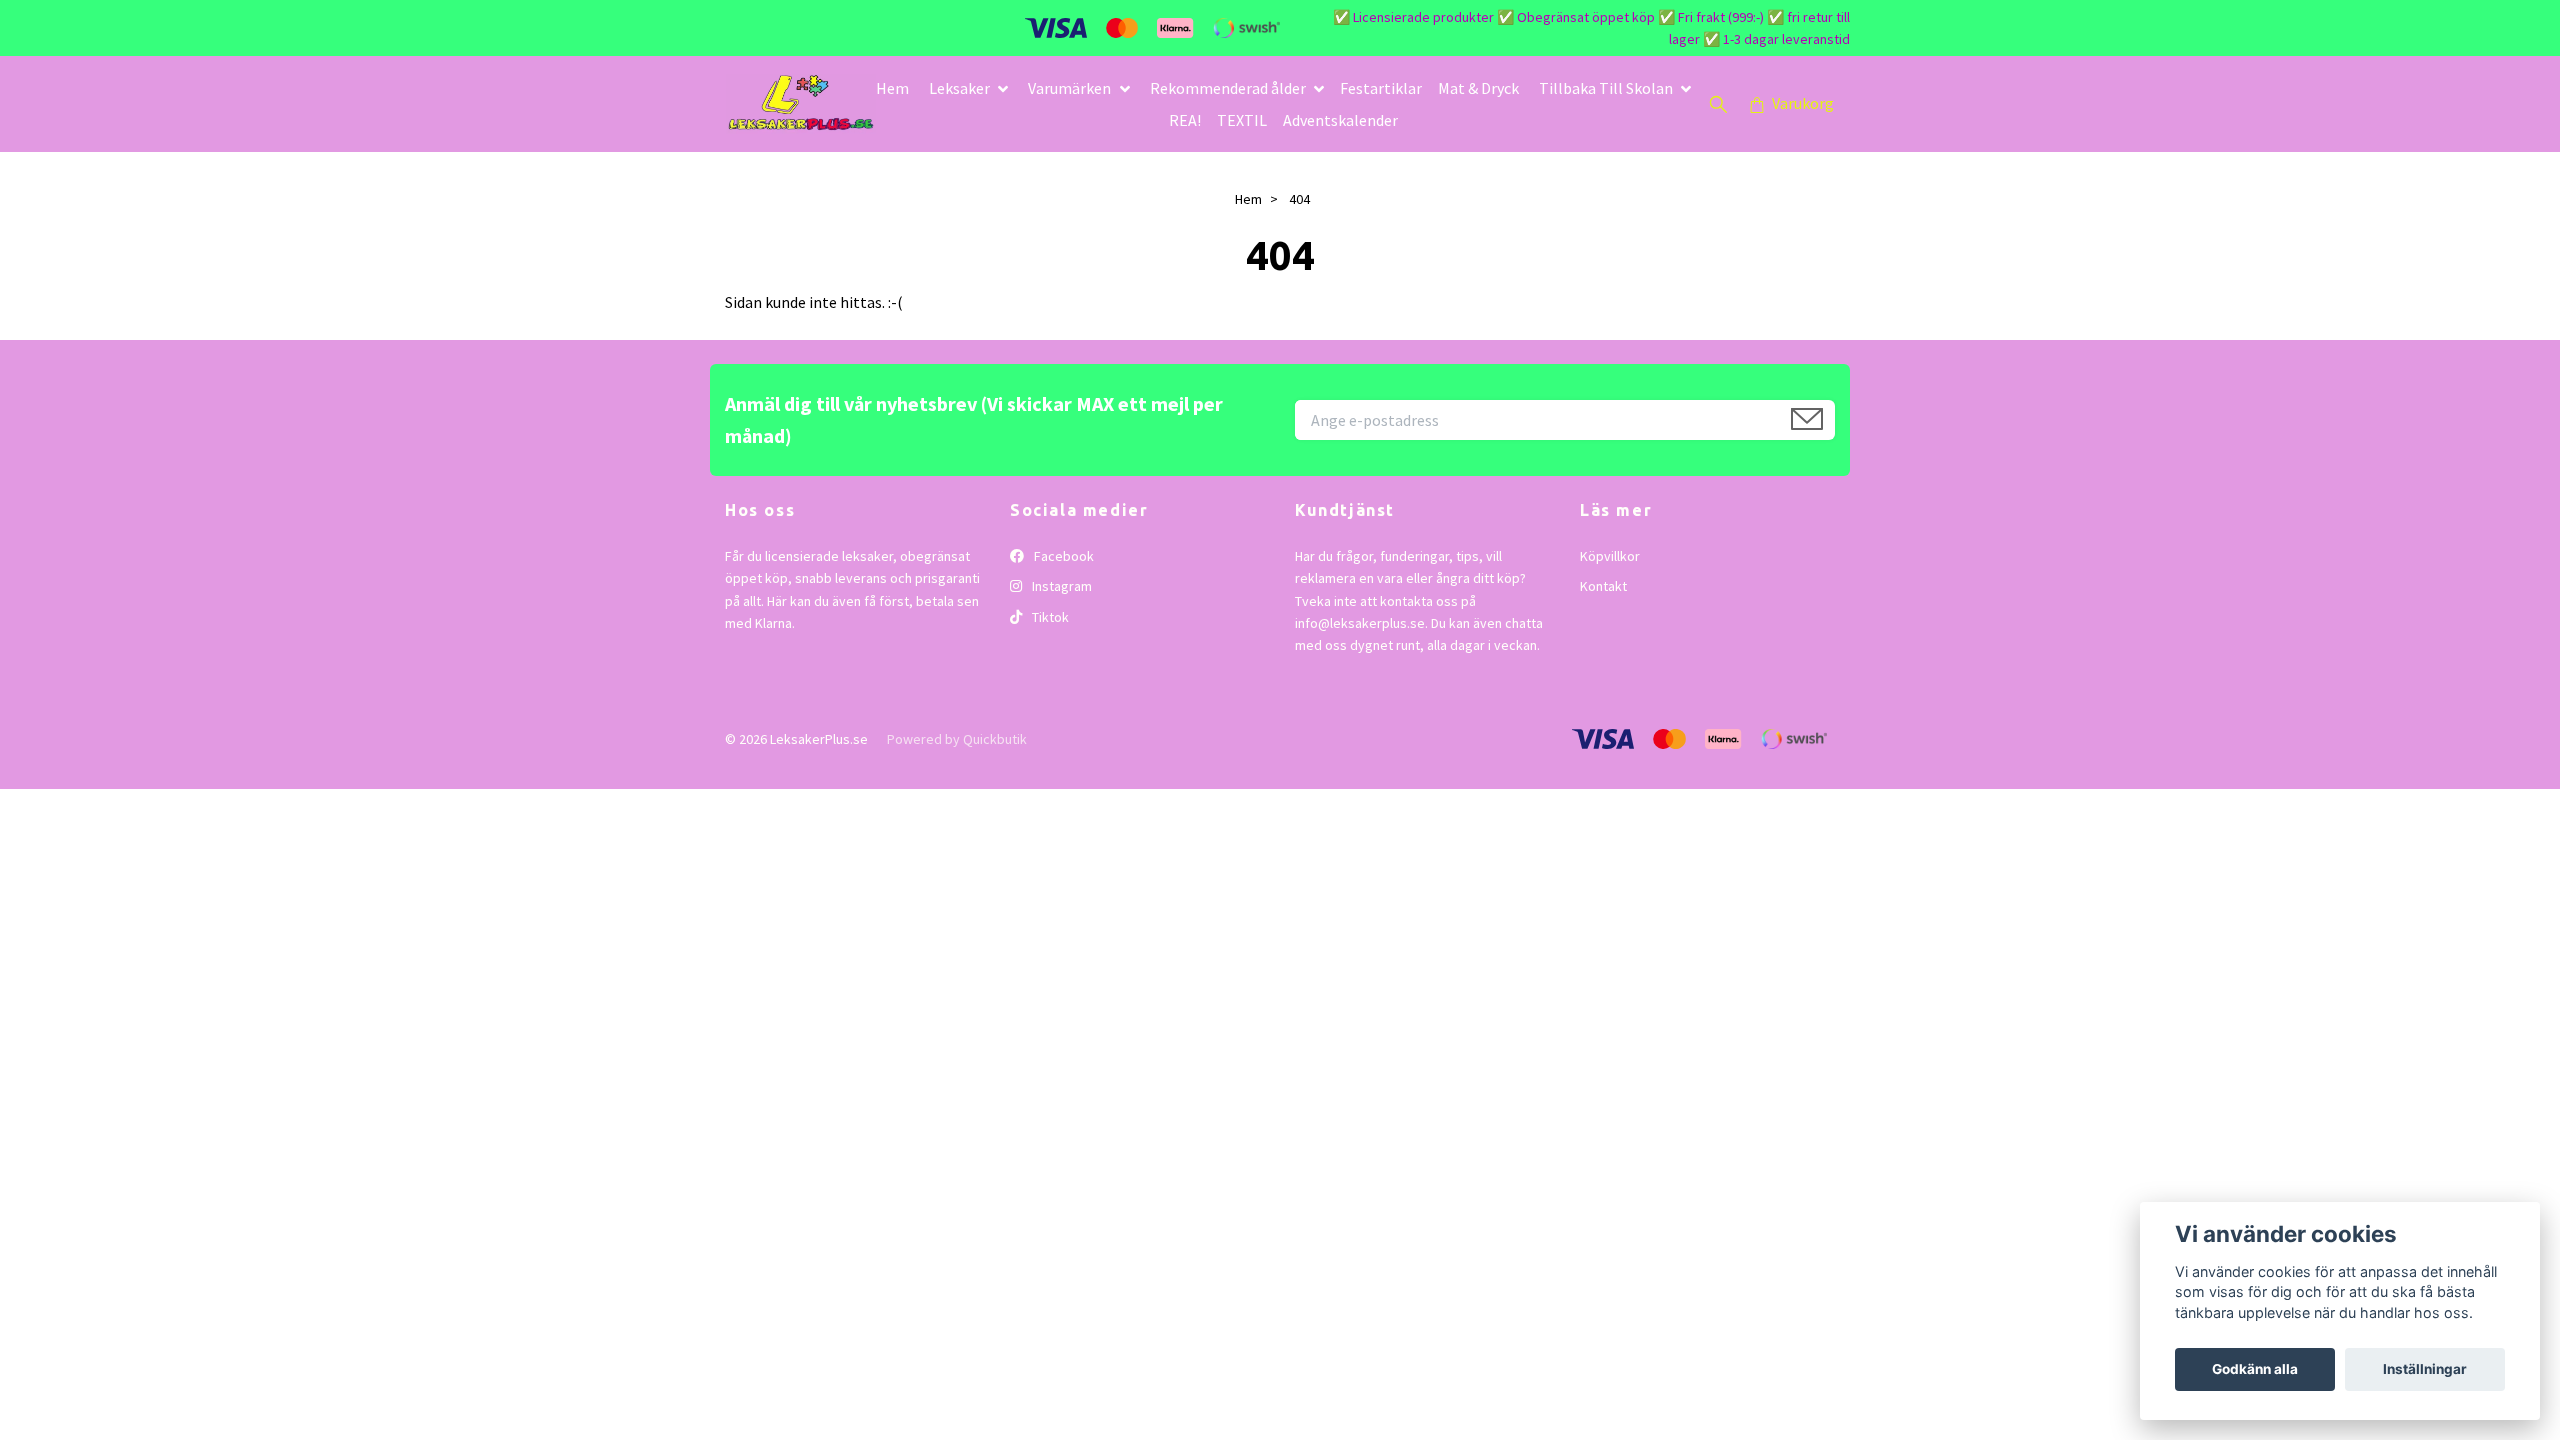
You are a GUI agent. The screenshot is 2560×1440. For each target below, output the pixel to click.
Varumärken (1069, 88)
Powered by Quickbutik (957, 739)
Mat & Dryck (1478, 88)
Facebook (1062, 556)
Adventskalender (1340, 120)
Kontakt (1603, 586)
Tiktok (1049, 617)
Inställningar (2425, 1369)
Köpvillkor (1610, 556)
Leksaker (959, 88)
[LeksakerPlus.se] (801, 104)
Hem (892, 88)
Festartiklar (1381, 88)
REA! (1185, 120)
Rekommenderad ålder (1228, 88)
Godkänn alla (2255, 1369)
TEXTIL (1242, 120)
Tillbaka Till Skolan (1606, 88)
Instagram (1060, 586)
